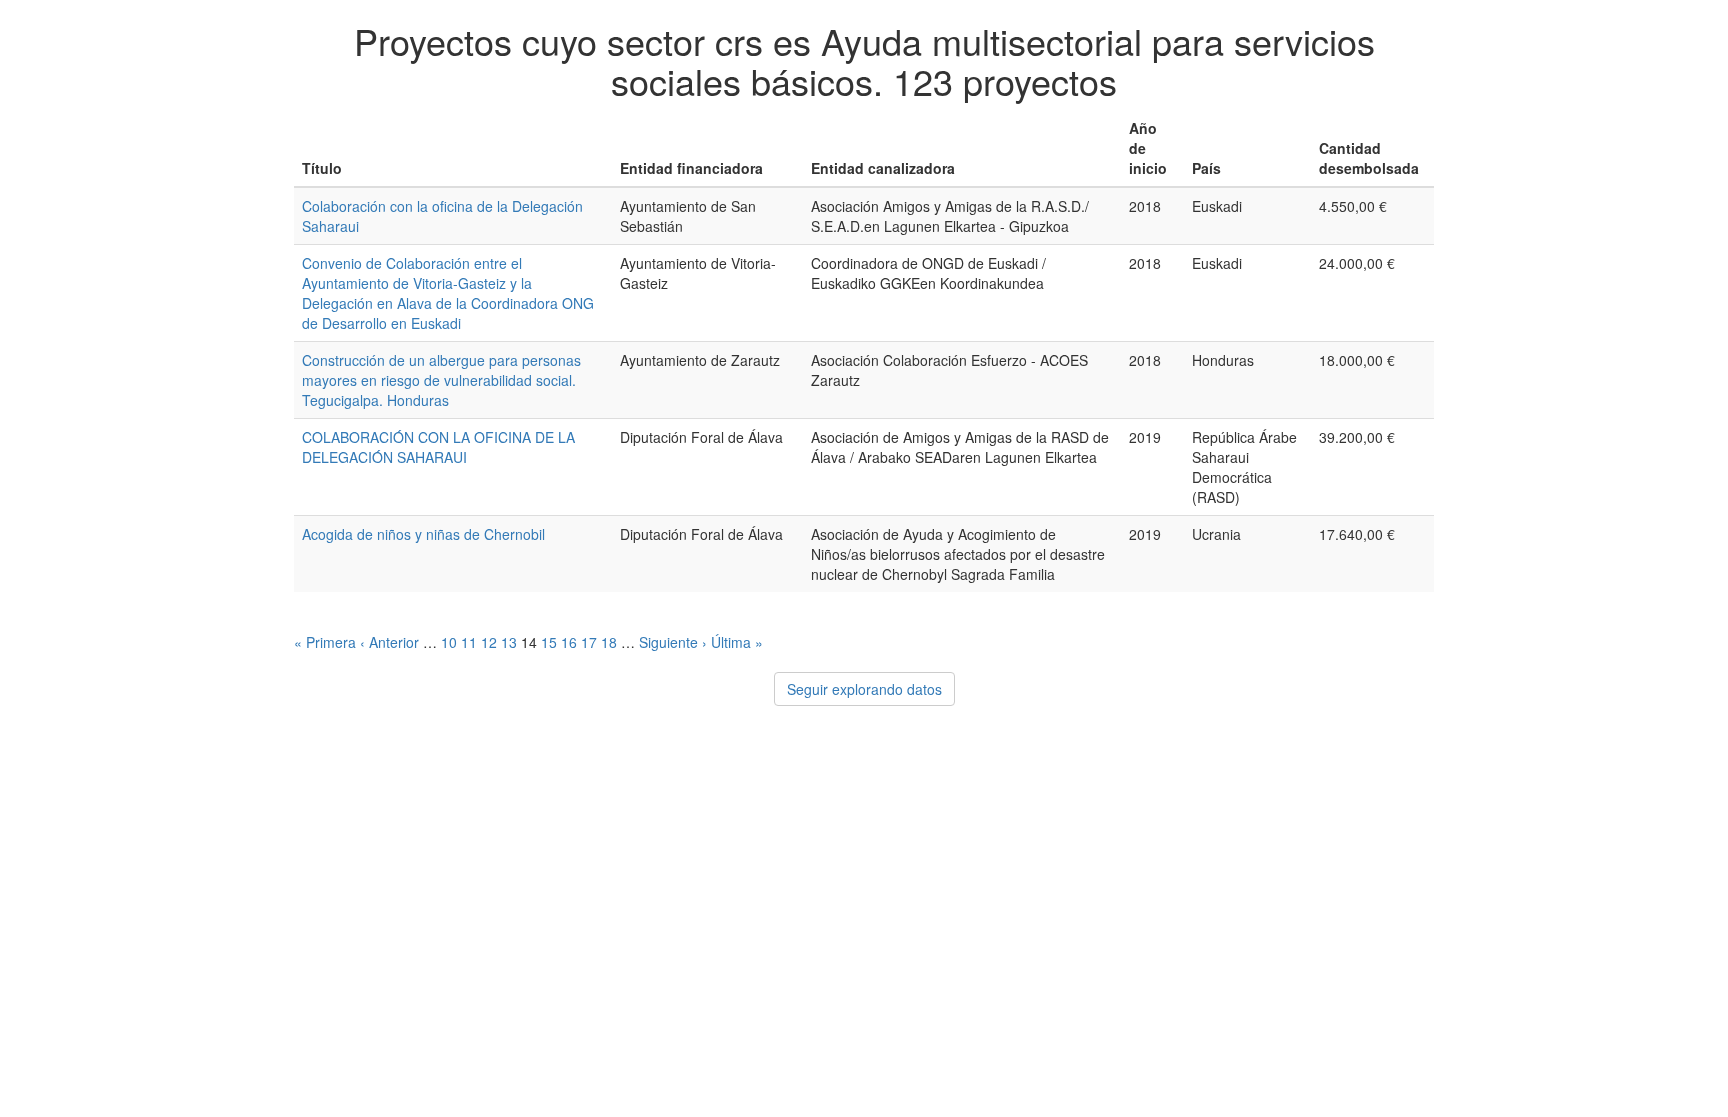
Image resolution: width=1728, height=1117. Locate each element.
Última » (737, 642)
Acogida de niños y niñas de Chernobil (423, 534)
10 (449, 642)
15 (549, 642)
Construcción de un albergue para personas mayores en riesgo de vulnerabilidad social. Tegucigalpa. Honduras (441, 380)
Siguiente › (673, 642)
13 (509, 642)
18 (609, 642)
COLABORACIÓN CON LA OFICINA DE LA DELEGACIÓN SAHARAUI (438, 447)
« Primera (325, 642)
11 (469, 642)
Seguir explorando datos (864, 689)
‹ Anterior (389, 642)
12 (489, 642)
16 (569, 642)
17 (589, 642)
